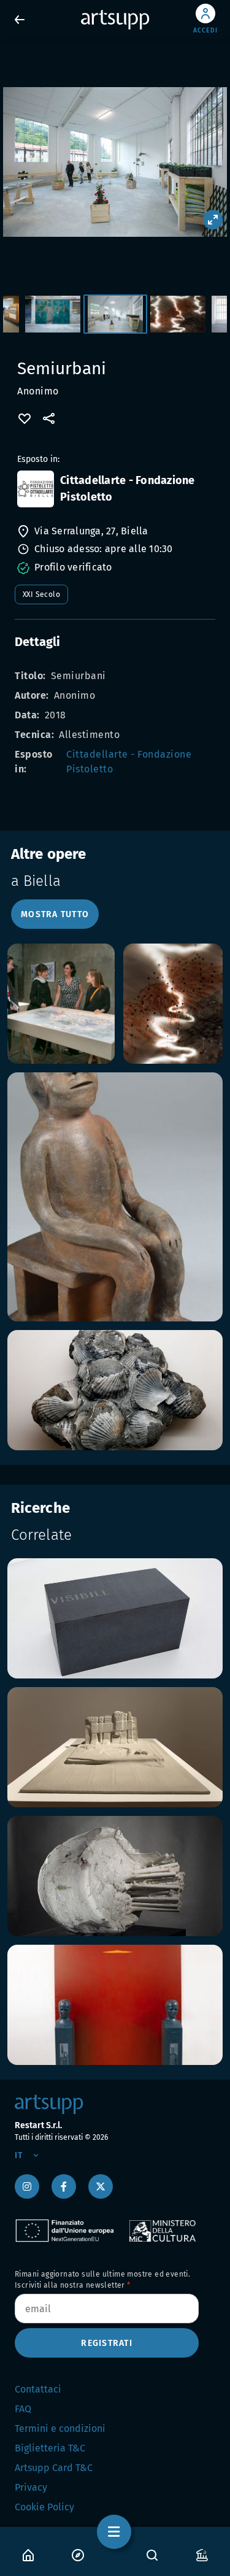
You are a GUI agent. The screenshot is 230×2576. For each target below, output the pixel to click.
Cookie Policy (44, 2507)
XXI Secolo (41, 594)
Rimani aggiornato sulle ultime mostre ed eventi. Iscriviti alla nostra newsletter (102, 2280)
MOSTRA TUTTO (55, 914)
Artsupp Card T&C (54, 2468)
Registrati (107, 2343)
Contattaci (38, 2389)
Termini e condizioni (60, 2428)
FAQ (23, 2409)
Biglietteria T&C (50, 2448)
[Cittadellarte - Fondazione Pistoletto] (36, 489)
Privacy (31, 2487)
